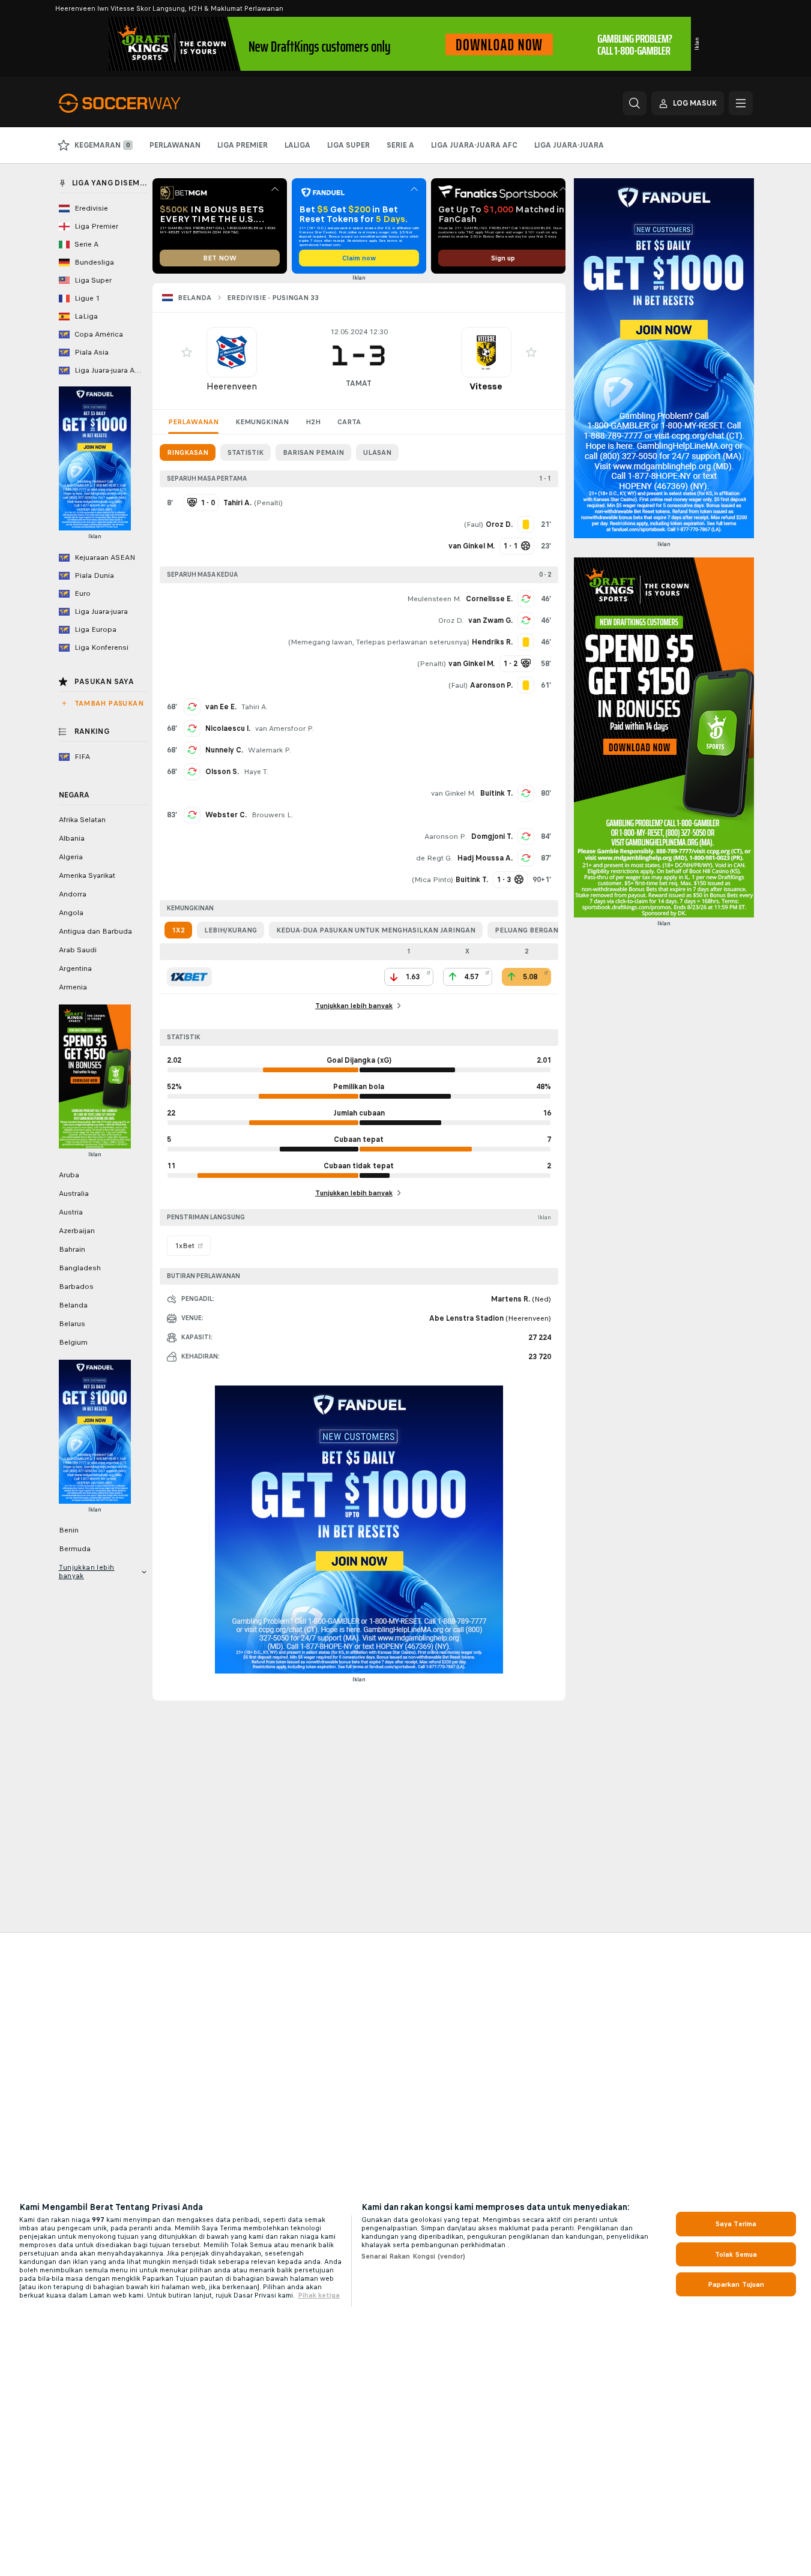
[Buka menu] (741, 103)
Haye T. (256, 772)
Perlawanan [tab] (193, 422)
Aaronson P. (445, 836)
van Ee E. (221, 707)
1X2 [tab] (178, 930)
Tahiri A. (255, 707)
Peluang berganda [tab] (532, 930)
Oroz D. (451, 620)
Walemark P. (270, 750)
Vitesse (486, 386)
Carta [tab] (349, 422)
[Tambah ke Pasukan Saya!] (187, 352)
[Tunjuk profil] (232, 352)
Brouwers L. (272, 815)
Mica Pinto (433, 880)
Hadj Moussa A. (485, 858)
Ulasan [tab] (377, 452)
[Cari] (635, 103)
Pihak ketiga (319, 2295)
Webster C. (226, 815)
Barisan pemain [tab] (313, 452)
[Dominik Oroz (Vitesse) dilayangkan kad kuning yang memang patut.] (526, 524)
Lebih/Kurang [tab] (231, 930)
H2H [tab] (313, 422)
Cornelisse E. (489, 599)
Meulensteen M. (434, 599)
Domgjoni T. (492, 836)
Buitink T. (496, 793)
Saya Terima (736, 2224)
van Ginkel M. (453, 793)
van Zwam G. (490, 620)
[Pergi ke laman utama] (141, 103)
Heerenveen (232, 386)
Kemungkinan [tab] (262, 422)
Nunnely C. (224, 750)
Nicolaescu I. (228, 728)
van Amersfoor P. (285, 728)
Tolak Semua (736, 2254)
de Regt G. (434, 858)
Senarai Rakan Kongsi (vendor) (413, 2256)
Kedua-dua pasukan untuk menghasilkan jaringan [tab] (376, 930)
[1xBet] (189, 977)
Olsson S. (222, 772)
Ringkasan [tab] (188, 452)
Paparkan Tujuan (736, 2284)
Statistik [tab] (246, 452)
